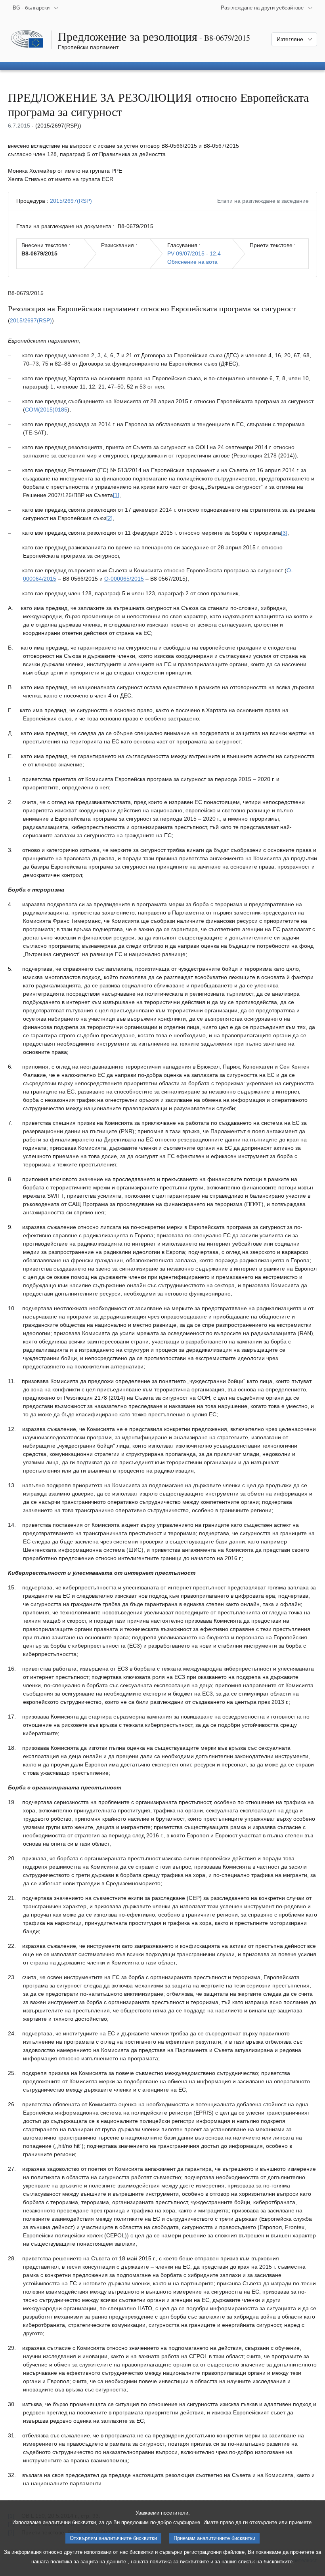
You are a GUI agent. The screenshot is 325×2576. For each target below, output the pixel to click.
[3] (284, 533)
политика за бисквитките (179, 2562)
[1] (116, 495)
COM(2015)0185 (46, 410)
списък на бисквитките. (266, 2562)
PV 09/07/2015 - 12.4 (194, 253)
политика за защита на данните (88, 2562)
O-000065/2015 (124, 579)
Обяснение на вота (192, 262)
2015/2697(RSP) (71, 201)
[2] (109, 518)
